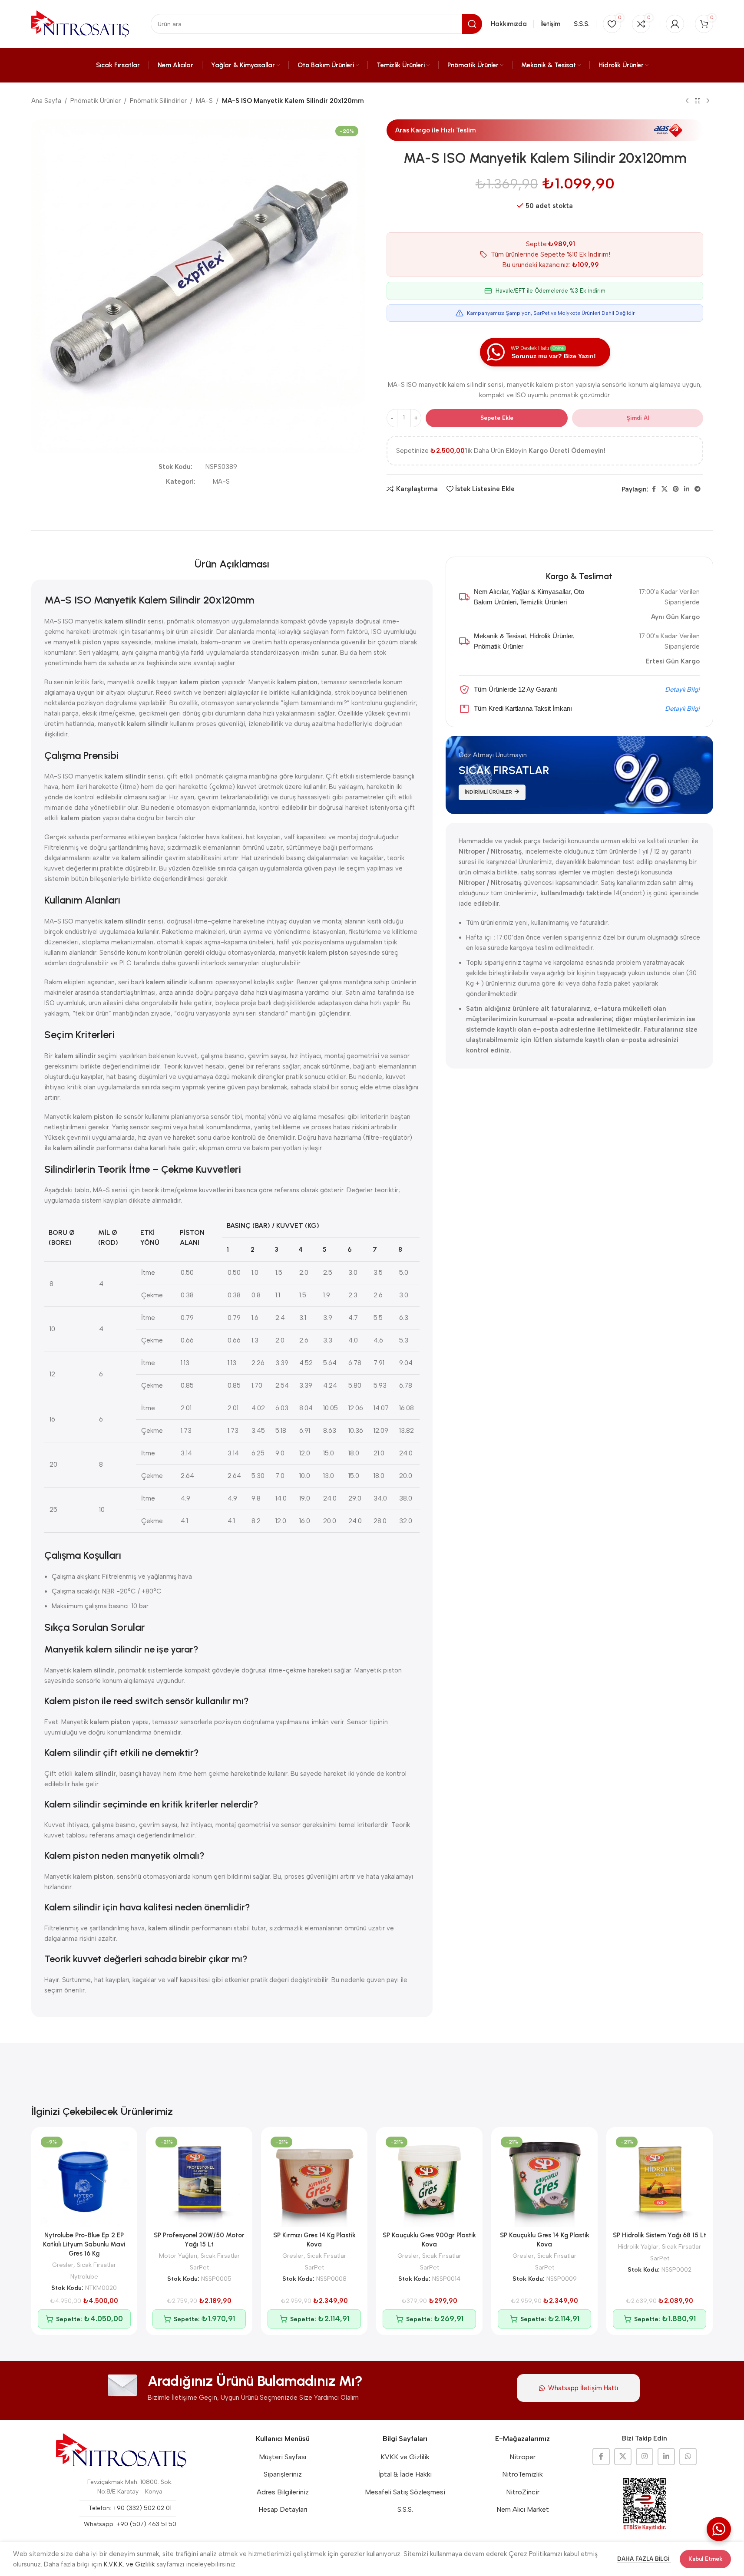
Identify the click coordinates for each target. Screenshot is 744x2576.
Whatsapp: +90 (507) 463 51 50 (130, 2524)
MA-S (204, 101)
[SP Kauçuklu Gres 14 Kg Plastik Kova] (544, 2180)
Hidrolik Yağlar (638, 2246)
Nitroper (522, 2457)
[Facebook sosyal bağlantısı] (654, 489)
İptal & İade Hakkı (405, 2474)
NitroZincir (523, 2492)
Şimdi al (638, 418)
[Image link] (121, 2451)
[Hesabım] (675, 24)
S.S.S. (405, 2509)
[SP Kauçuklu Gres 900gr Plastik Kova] (429, 2180)
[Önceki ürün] (687, 101)
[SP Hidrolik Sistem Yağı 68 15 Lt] (660, 2180)
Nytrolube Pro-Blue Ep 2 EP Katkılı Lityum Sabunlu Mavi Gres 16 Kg (84, 2244)
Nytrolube (84, 2276)
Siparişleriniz (283, 2474)
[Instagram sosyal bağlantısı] (645, 2457)
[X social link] (665, 489)
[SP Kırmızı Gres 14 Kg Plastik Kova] (314, 2180)
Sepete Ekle (497, 418)
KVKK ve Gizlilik (405, 2457)
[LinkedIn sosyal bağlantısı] (687, 489)
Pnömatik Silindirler (158, 101)
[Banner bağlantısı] (579, 775)
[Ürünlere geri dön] (698, 101)
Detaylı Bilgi (682, 689)
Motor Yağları (178, 2256)
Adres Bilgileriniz (283, 2492)
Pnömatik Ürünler (96, 101)
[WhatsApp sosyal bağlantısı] (688, 2457)
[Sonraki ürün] (708, 101)
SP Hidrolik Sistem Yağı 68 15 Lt (660, 2235)
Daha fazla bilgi (644, 2559)
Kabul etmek (705, 2559)
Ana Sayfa (46, 101)
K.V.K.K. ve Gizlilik (129, 2564)
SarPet (199, 2267)
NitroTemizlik (522, 2474)
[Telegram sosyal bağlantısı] (698, 489)
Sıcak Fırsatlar (96, 2265)
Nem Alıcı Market (523, 2509)
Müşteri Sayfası (283, 2457)
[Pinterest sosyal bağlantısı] (676, 489)
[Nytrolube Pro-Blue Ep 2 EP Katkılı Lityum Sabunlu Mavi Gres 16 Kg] (84, 2180)
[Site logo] (80, 23)
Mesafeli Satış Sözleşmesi (405, 2492)
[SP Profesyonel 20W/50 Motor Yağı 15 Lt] (199, 2180)
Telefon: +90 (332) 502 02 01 (130, 2508)
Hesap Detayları (283, 2509)
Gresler (63, 2265)
